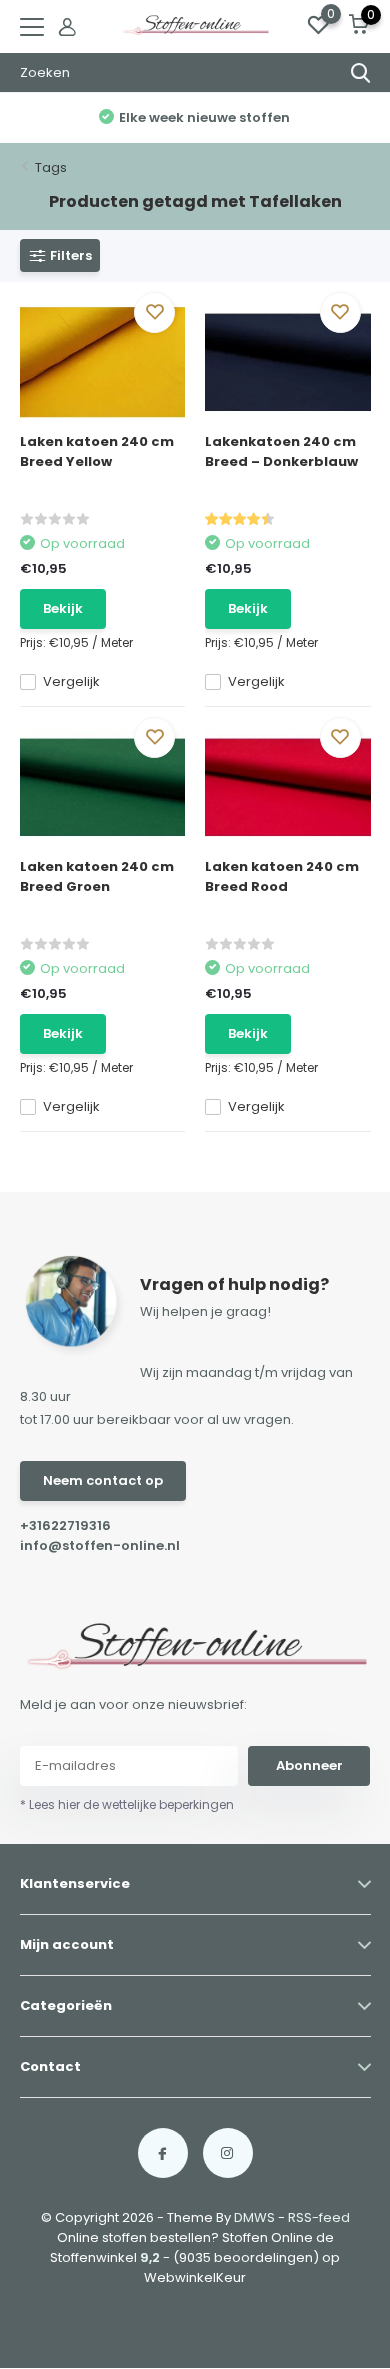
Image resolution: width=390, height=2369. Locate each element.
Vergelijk (71, 681)
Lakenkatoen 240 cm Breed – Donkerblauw (281, 451)
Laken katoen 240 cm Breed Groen (97, 876)
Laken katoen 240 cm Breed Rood (282, 876)
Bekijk (63, 608)
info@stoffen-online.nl (100, 1545)
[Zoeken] (361, 73)
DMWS (254, 2217)
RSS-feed (319, 2217)
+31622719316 (65, 1525)
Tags (51, 167)
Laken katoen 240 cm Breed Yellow (97, 451)
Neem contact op (103, 1480)
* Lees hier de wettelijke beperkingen (127, 1804)
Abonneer (309, 1765)
